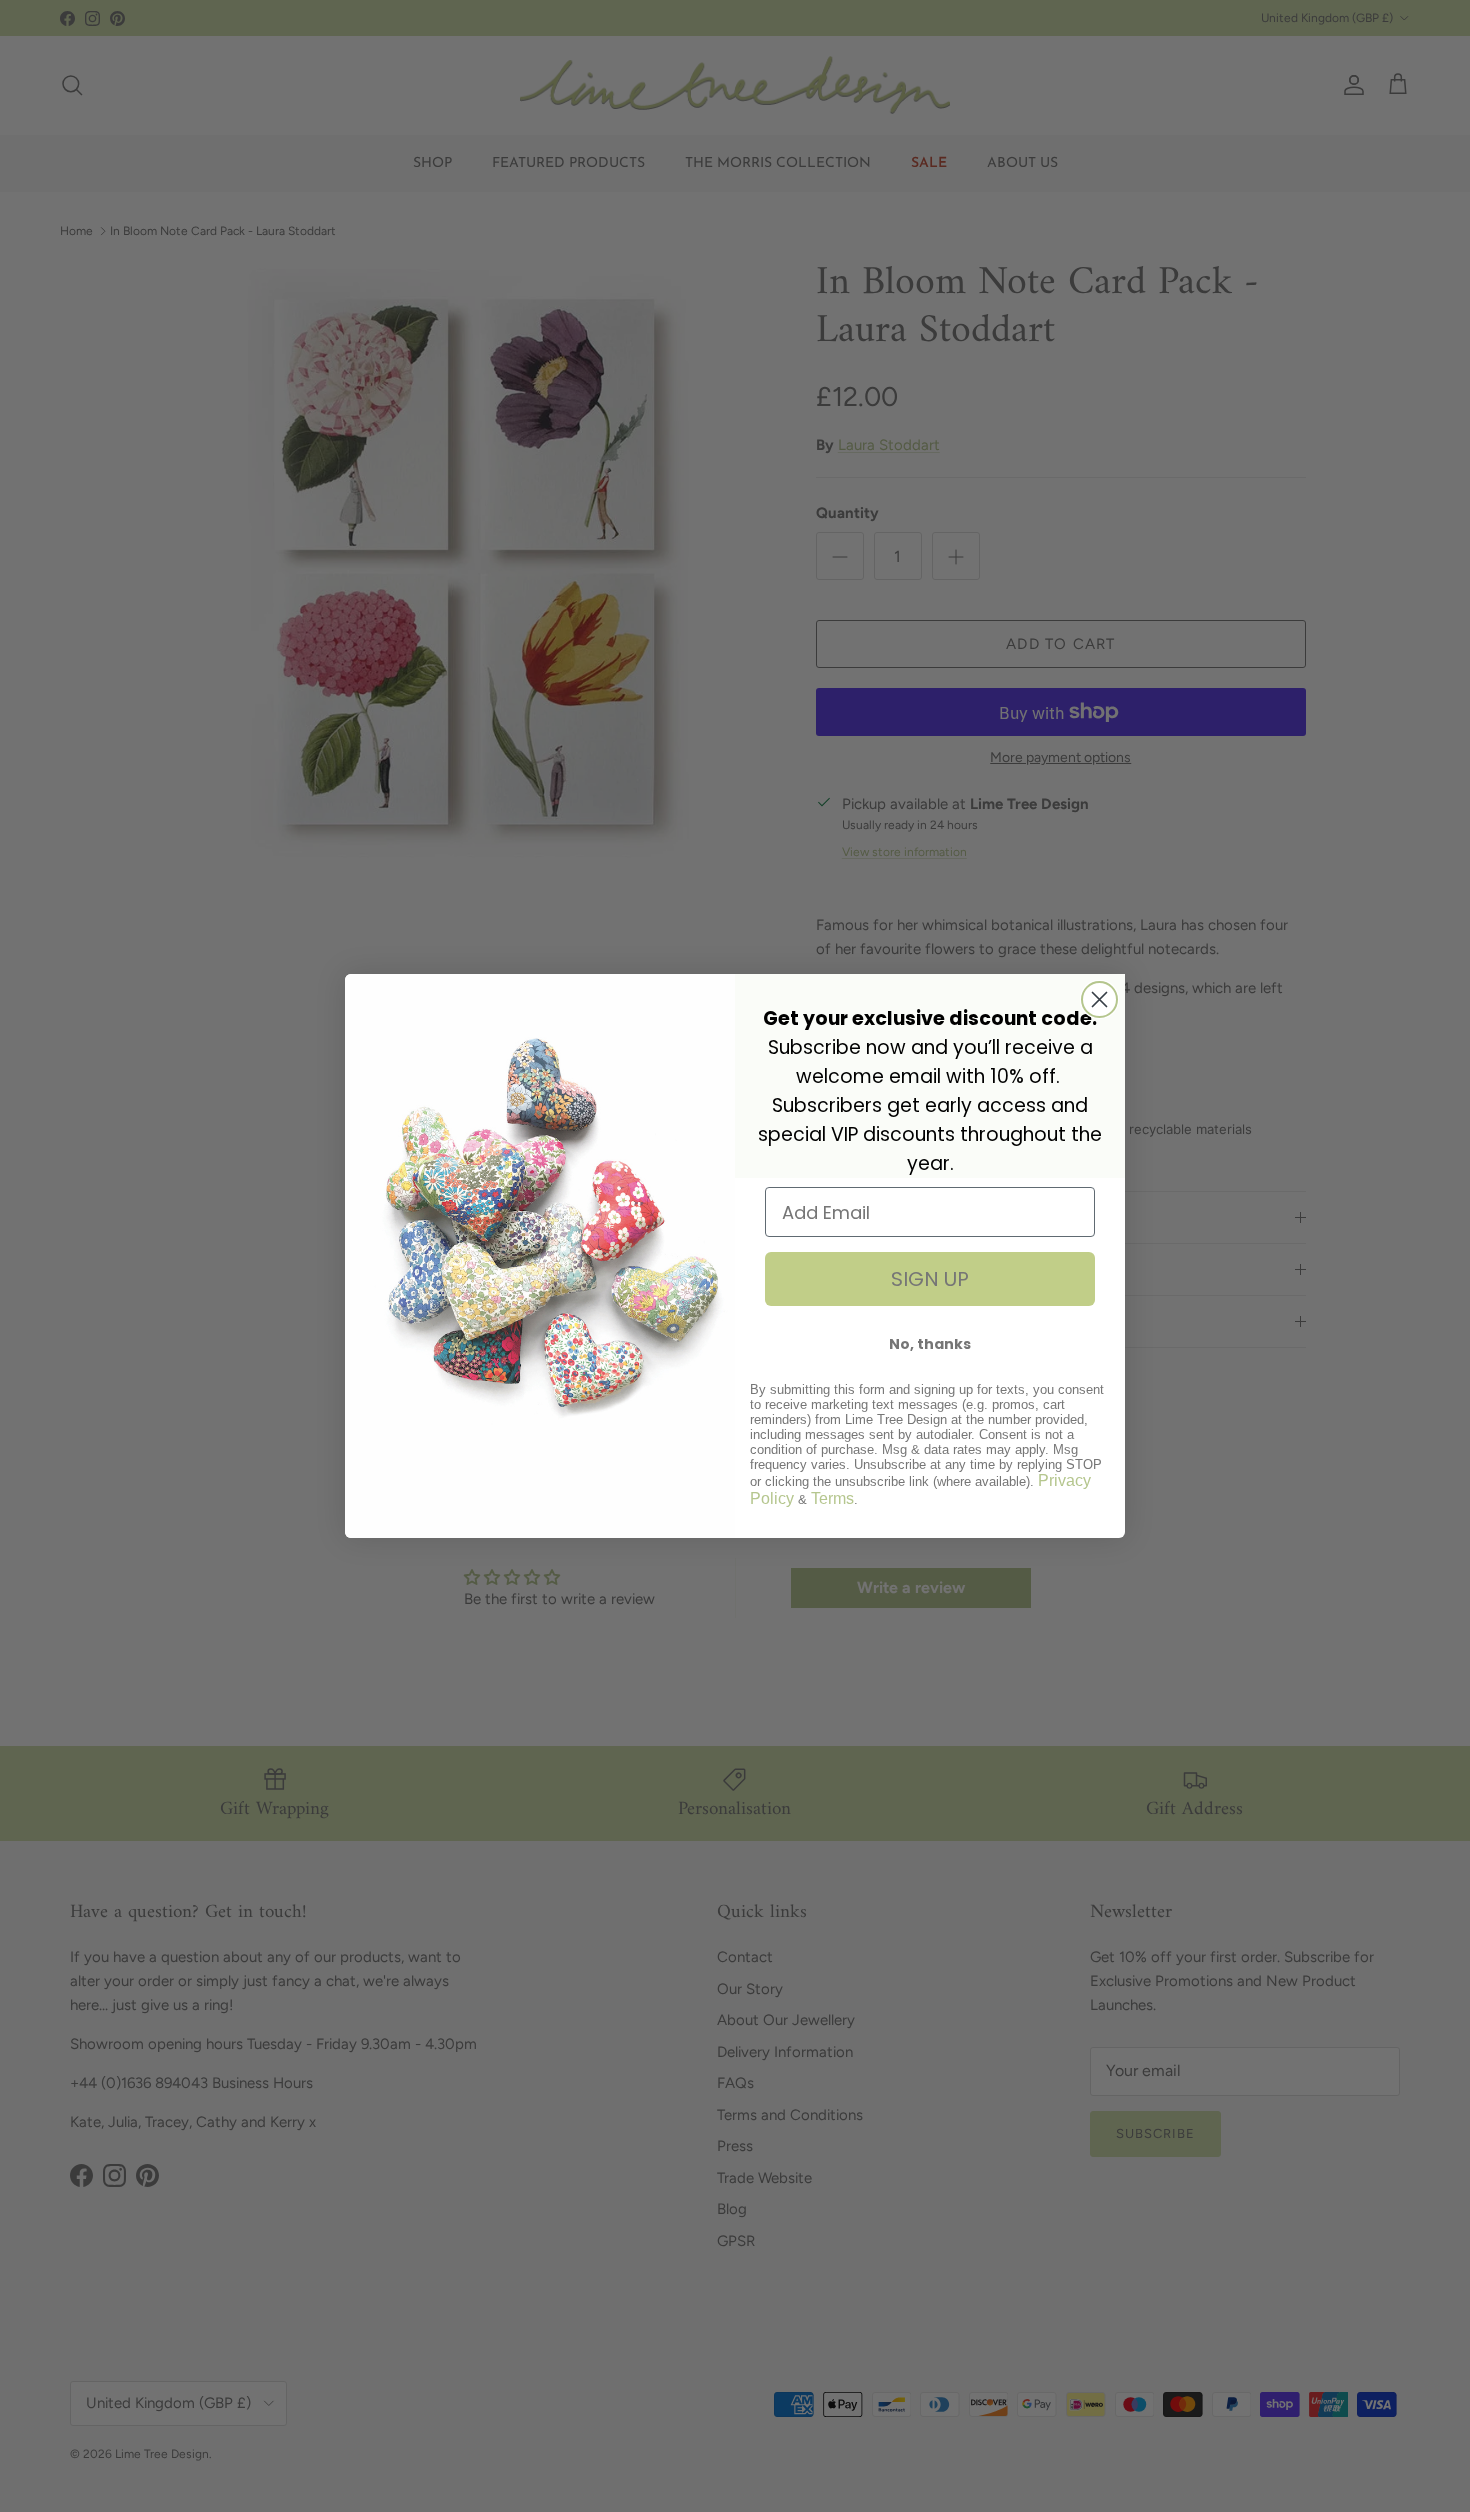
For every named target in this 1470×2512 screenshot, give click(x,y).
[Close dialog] (1099, 999)
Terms (832, 1498)
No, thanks (930, 1344)
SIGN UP (930, 1279)
